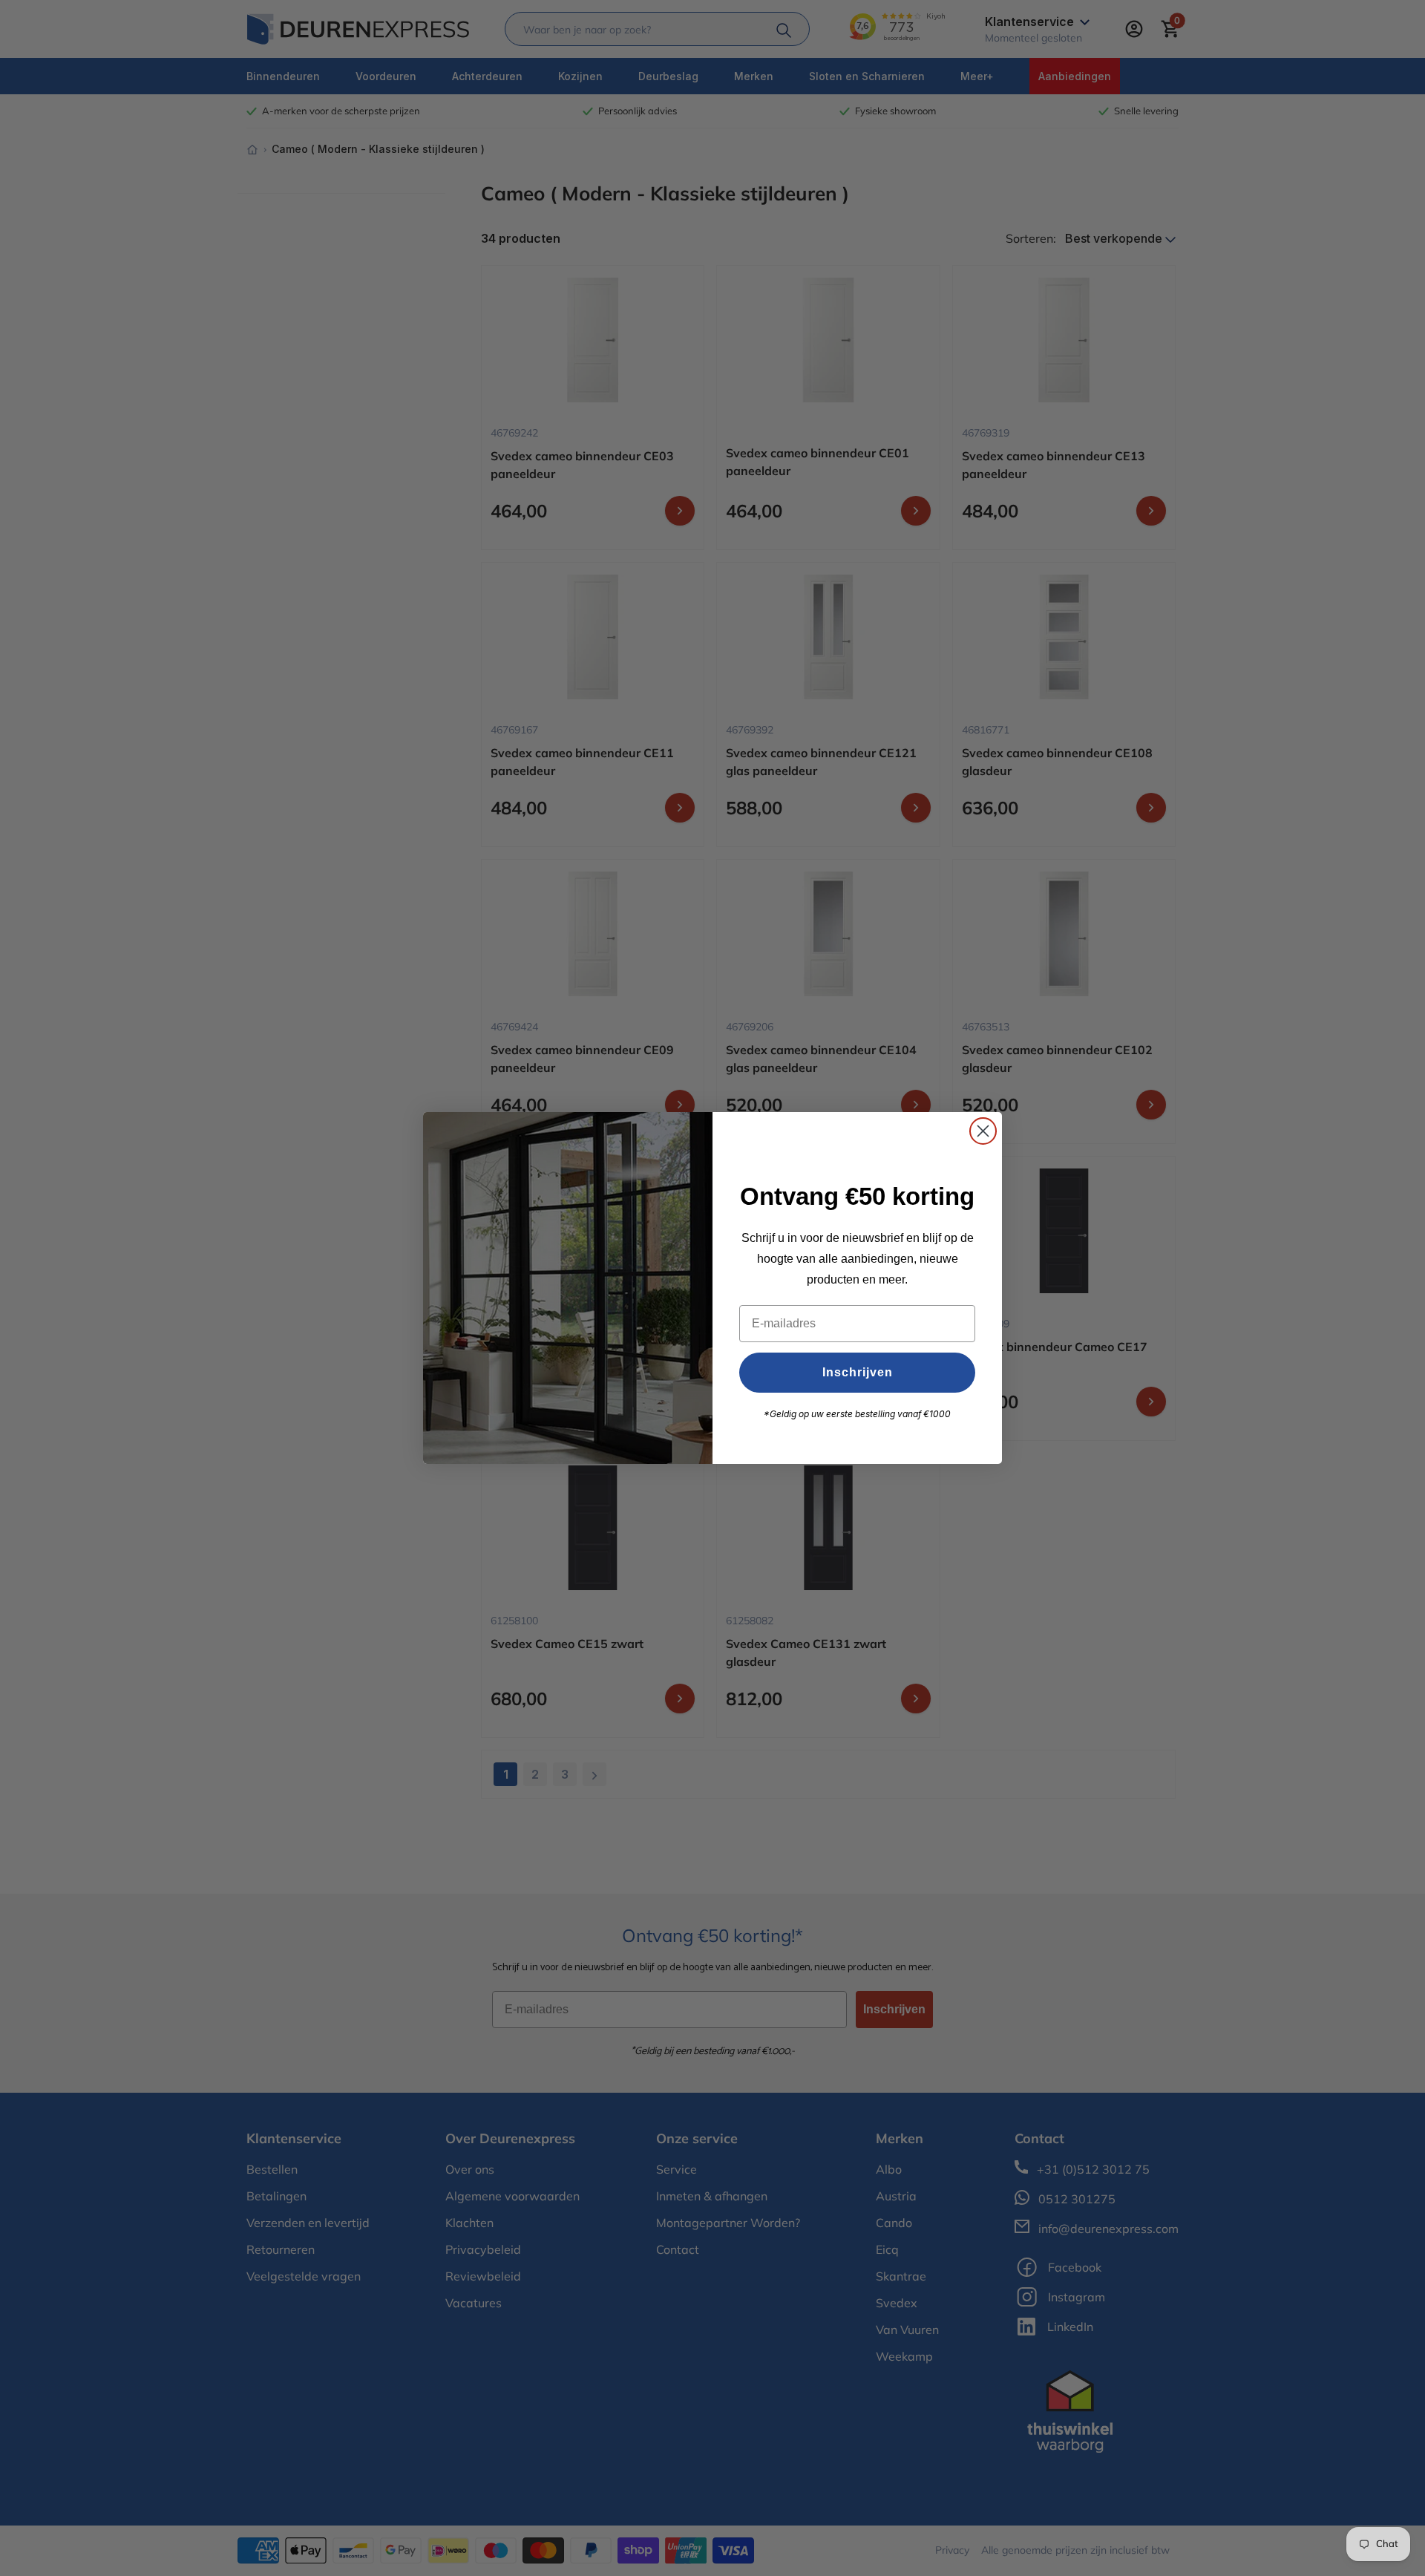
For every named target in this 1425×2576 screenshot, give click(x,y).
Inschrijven (858, 1372)
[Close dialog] (983, 1131)
